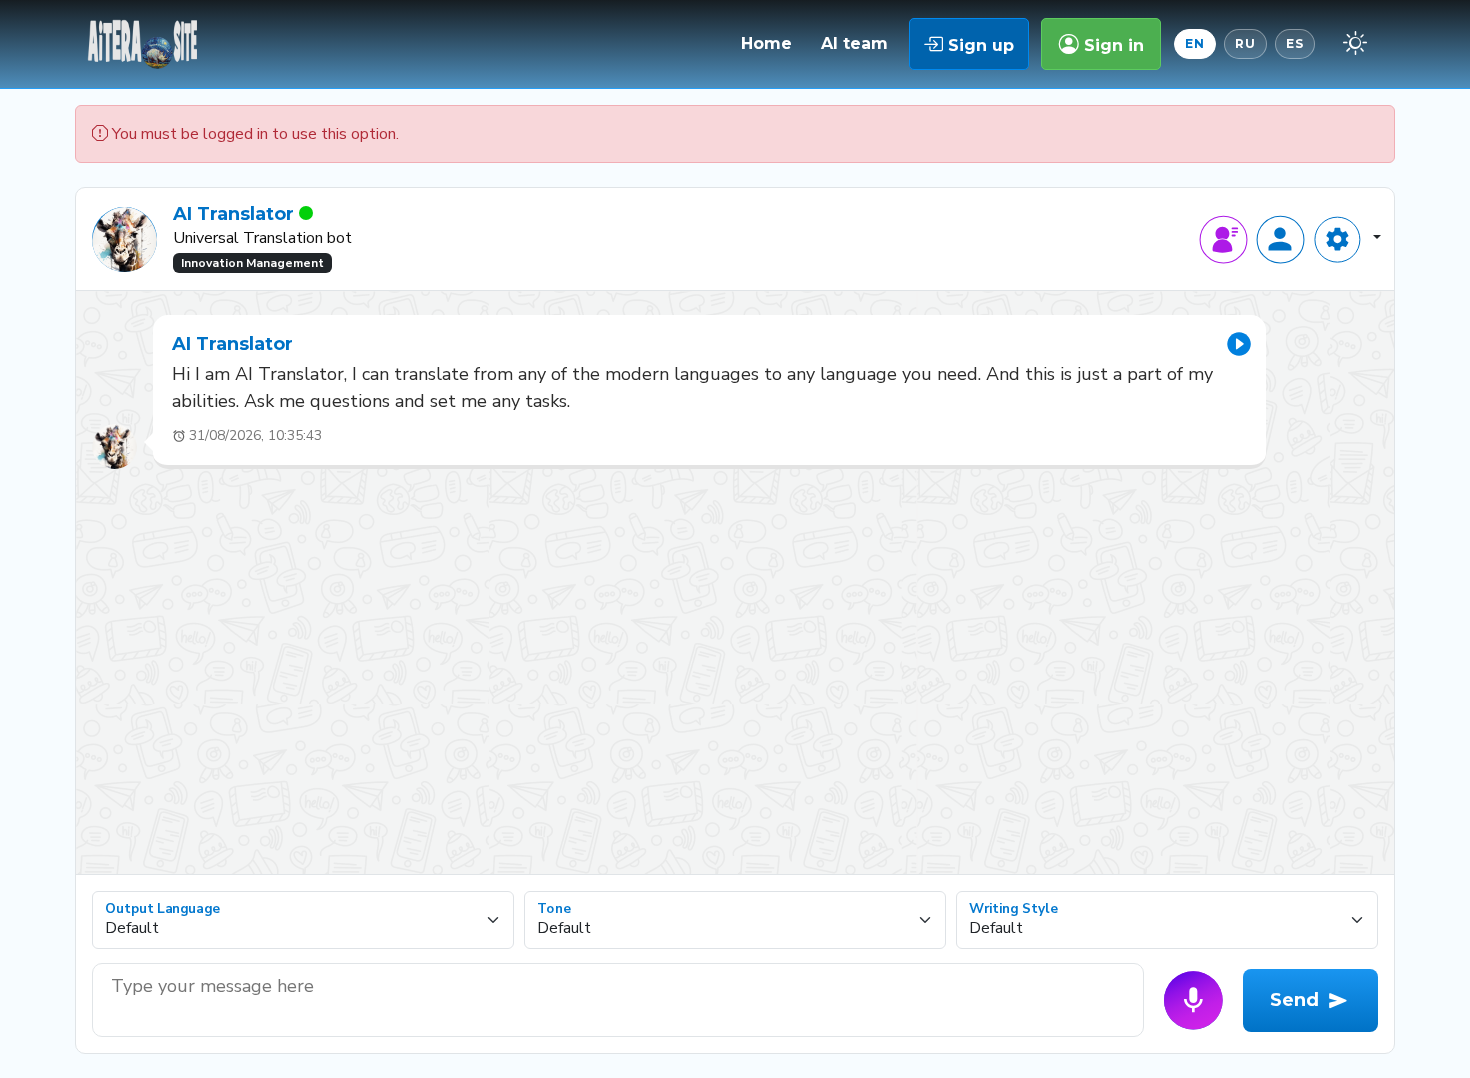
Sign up (978, 45)
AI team (854, 43)
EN (1195, 43)
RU (1245, 43)
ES (1295, 43)
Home (766, 43)
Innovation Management (252, 263)
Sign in (1111, 45)
